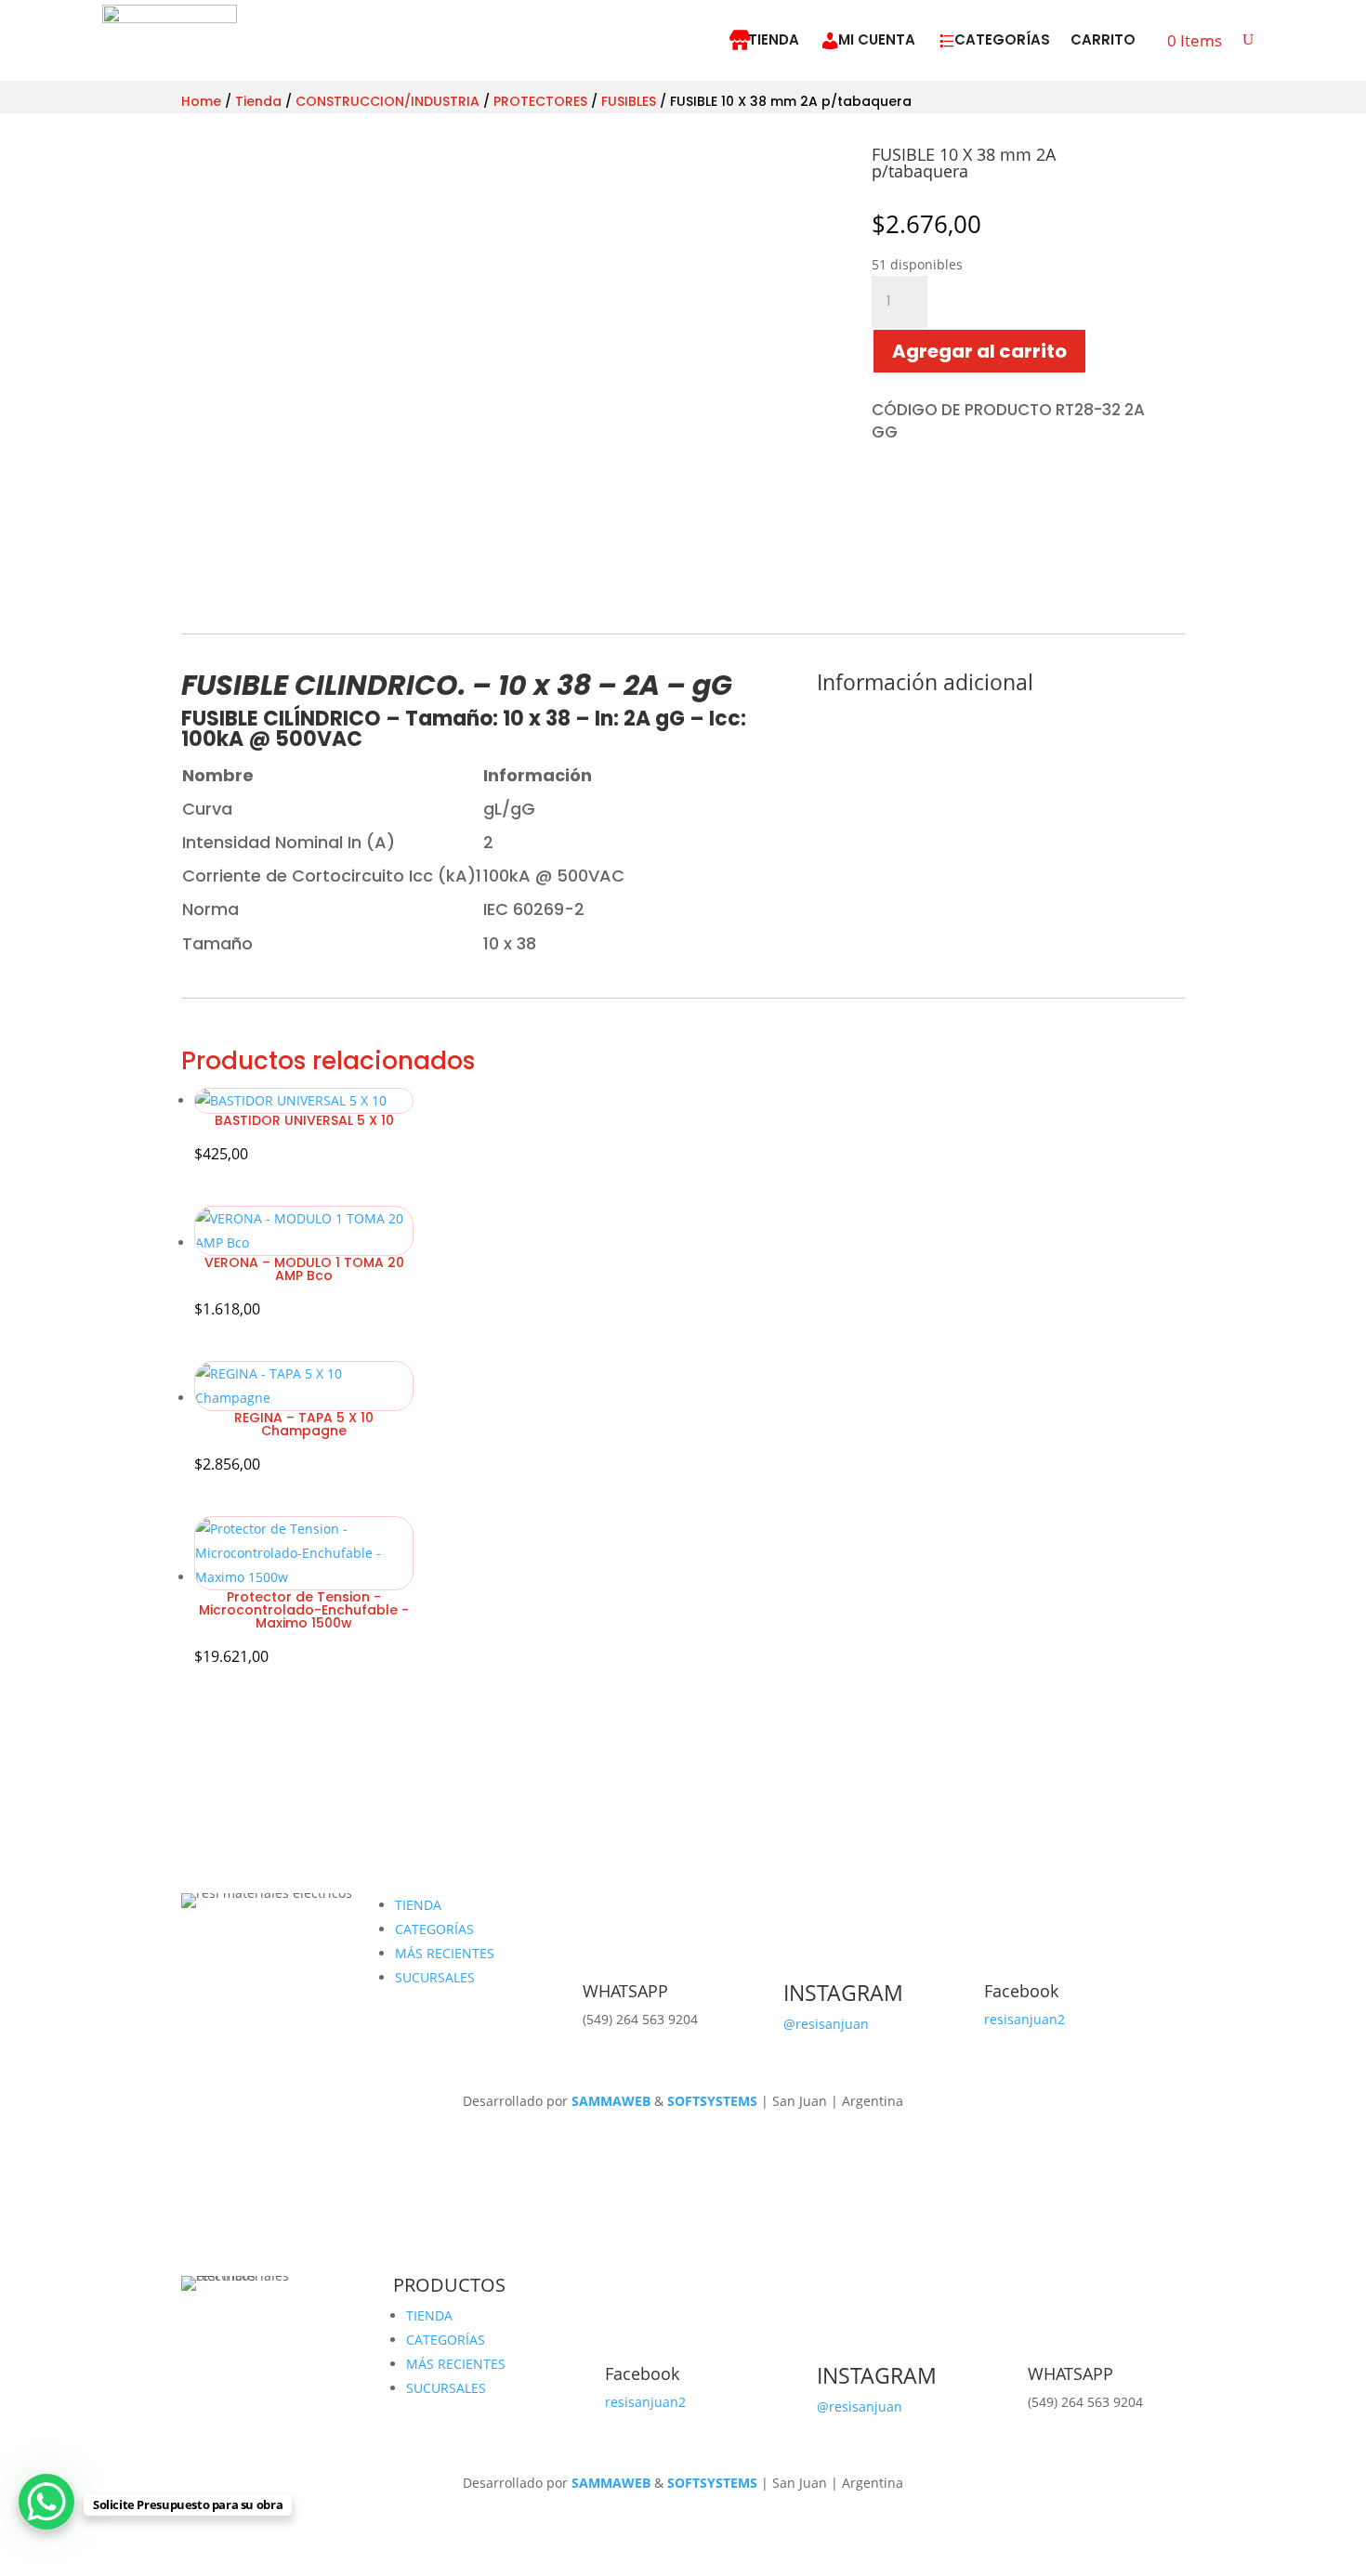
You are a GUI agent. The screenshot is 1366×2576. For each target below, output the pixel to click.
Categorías (1002, 39)
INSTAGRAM (843, 1993)
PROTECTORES (540, 101)
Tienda (774, 39)
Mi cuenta (877, 39)
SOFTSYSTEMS (712, 2101)
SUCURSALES (435, 1977)
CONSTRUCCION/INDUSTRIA (387, 101)
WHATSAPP (625, 1991)
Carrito (1103, 39)
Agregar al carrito (979, 351)
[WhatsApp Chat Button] (46, 2502)
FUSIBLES (629, 101)
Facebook (1021, 1991)
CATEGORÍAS (434, 1929)
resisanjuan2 (1024, 2019)
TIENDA (418, 1905)
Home (201, 101)
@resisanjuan (826, 2024)
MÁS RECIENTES (445, 1953)
